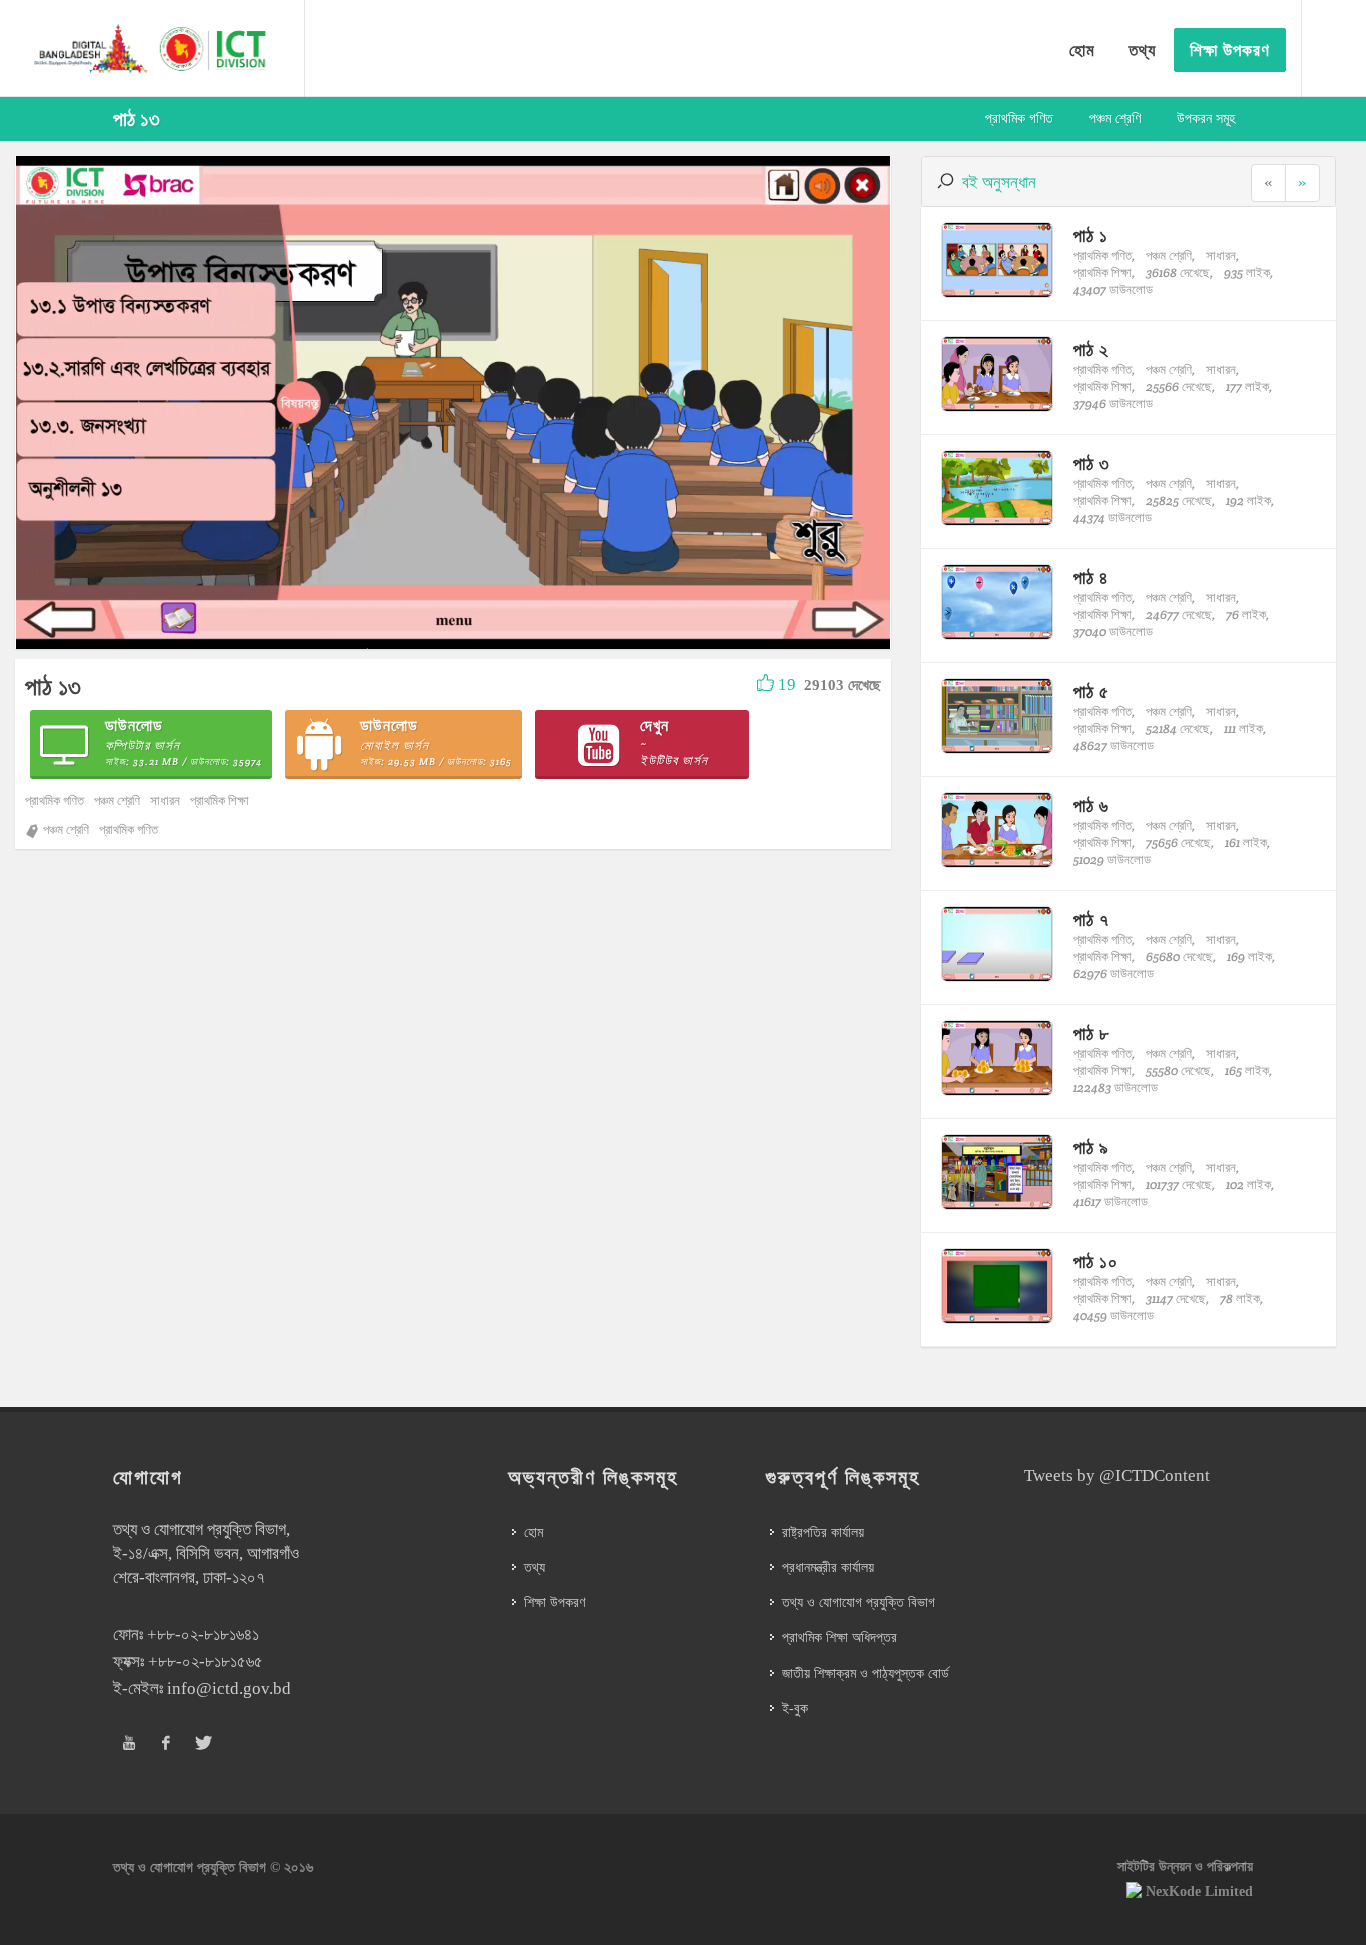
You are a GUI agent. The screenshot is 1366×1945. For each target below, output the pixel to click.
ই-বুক (795, 1708)
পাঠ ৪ (1091, 577)
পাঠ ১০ (1095, 1261)
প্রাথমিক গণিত (1019, 118)
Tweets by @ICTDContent (1117, 1475)
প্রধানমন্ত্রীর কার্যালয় (828, 1567)
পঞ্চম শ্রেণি (1115, 118)
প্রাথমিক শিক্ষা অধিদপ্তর (839, 1637)
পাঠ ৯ (1091, 1147)
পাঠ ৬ (1091, 805)
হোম (533, 1532)
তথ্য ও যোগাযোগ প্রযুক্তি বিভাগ (858, 1602)
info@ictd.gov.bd (229, 1688)
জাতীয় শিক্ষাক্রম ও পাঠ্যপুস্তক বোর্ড (865, 1673)
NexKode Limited (1199, 1891)
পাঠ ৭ (1091, 919)
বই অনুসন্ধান (999, 182)
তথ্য (534, 1567)
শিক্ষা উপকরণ (554, 1602)
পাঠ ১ (1090, 235)
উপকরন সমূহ (1206, 118)
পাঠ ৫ (1091, 691)
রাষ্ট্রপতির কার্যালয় (823, 1532)
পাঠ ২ (1091, 349)
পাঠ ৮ (1091, 1033)
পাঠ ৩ (1091, 463)
